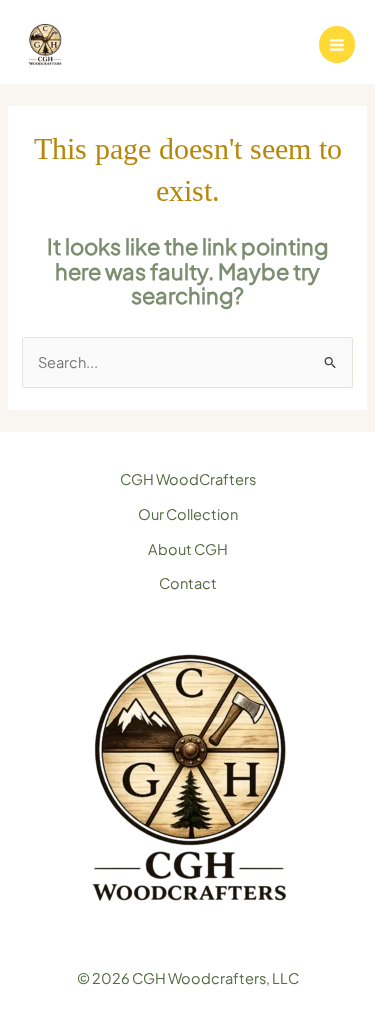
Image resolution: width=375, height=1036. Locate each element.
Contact (188, 583)
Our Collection (188, 514)
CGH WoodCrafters (188, 479)
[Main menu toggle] (337, 44)
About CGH (188, 549)
